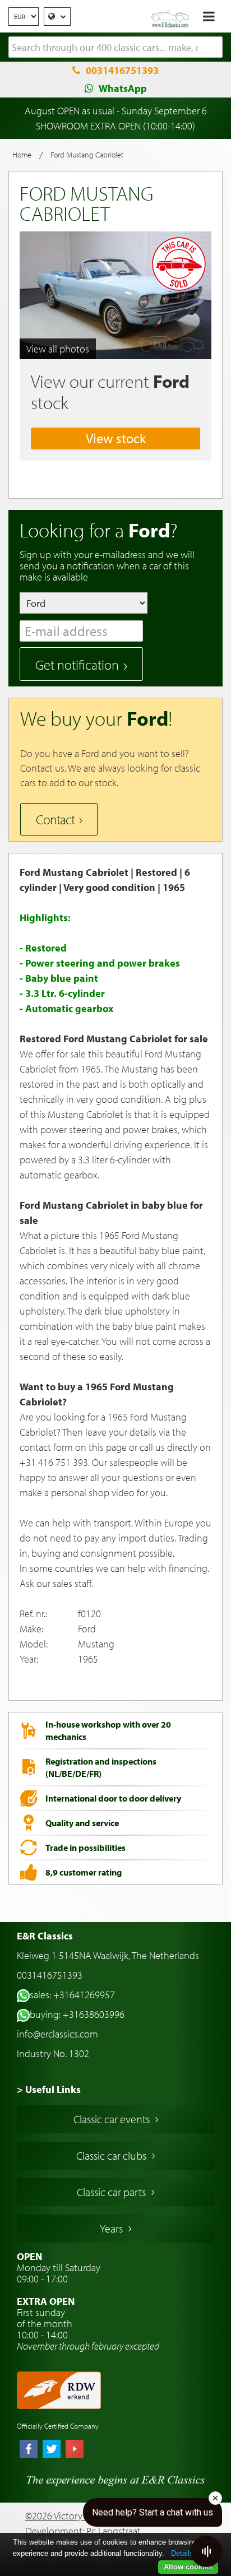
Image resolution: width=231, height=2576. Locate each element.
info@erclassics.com (57, 2034)
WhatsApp (123, 88)
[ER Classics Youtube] (75, 2450)
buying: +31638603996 (77, 2014)
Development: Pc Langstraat (83, 2531)
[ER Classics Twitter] (52, 2450)
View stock (116, 438)
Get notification (77, 665)
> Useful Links (49, 2089)
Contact (55, 819)
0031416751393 (122, 70)
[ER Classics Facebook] (29, 2450)
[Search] (214, 48)
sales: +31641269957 (72, 1995)
